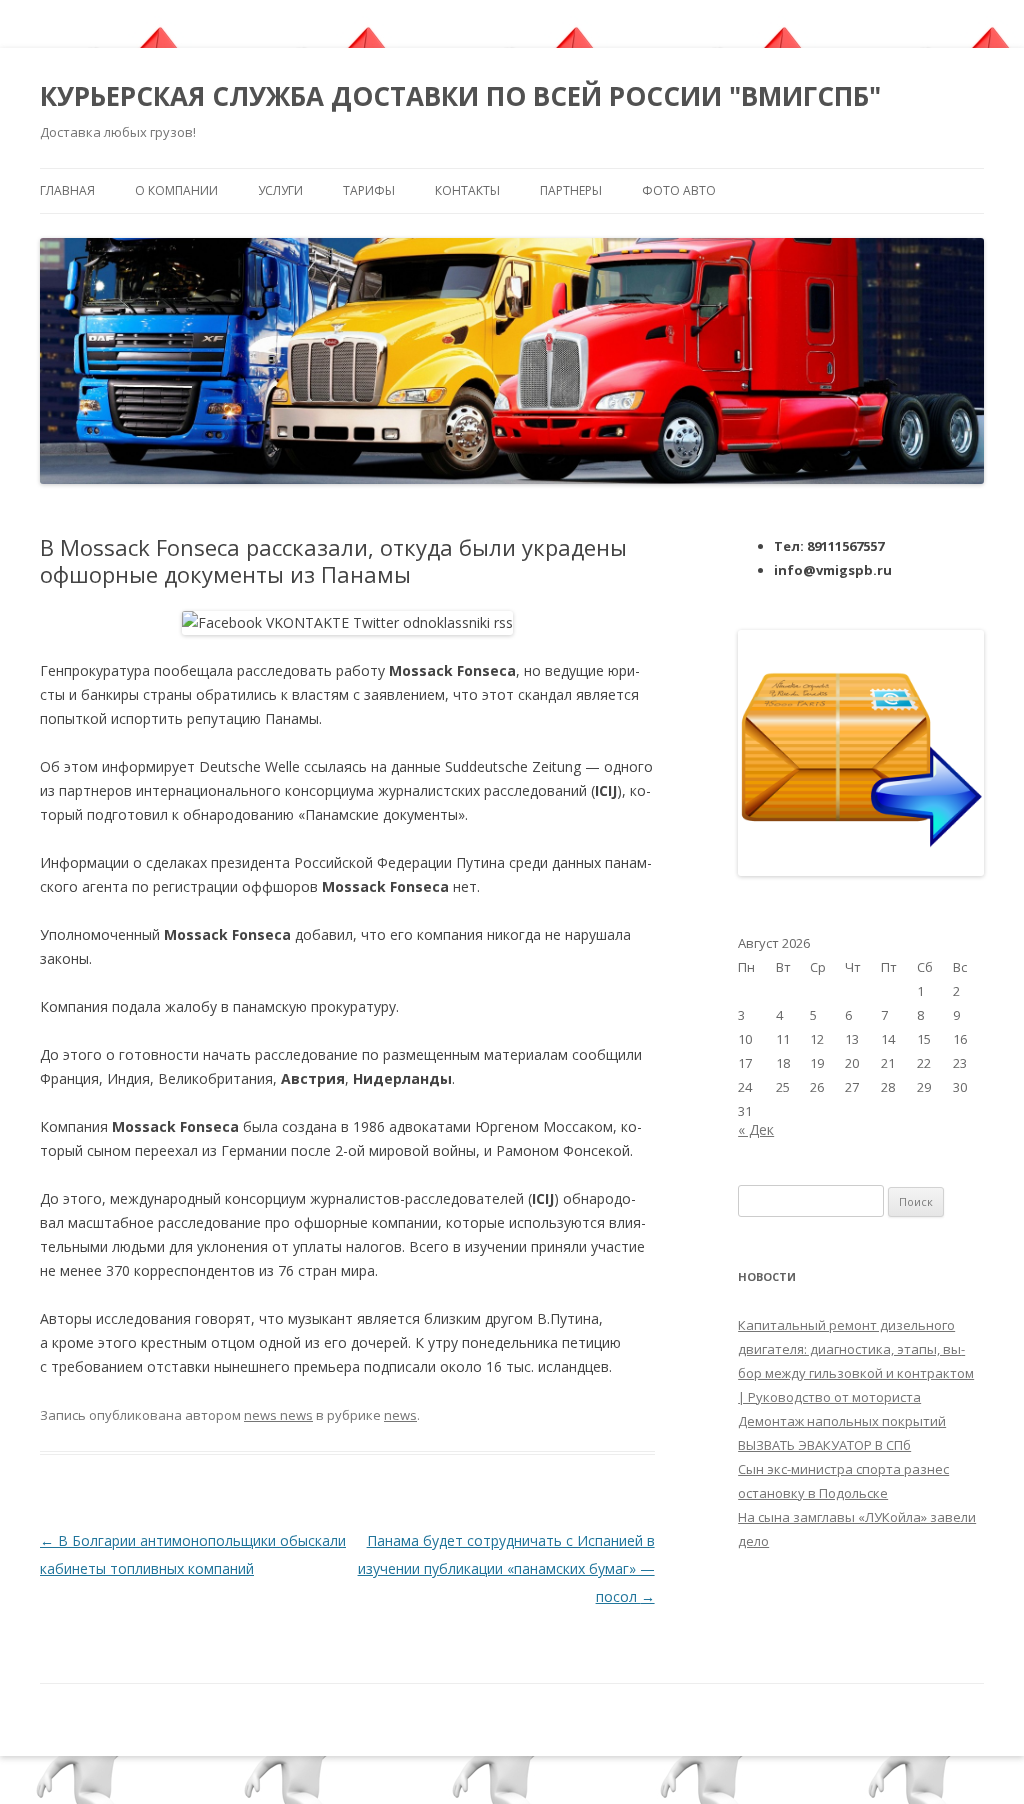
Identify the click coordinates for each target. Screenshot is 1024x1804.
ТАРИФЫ (369, 190)
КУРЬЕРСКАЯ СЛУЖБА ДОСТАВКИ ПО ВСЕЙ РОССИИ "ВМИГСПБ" (460, 96)
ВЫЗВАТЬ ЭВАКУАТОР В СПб (824, 1445)
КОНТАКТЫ (467, 190)
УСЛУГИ (280, 190)
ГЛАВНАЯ (67, 190)
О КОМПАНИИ (176, 190)
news (400, 1415)
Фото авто (679, 190)
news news (278, 1415)
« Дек (756, 1129)
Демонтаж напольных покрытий (842, 1421)
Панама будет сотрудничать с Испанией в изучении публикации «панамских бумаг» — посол (506, 1568)
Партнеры (571, 190)
